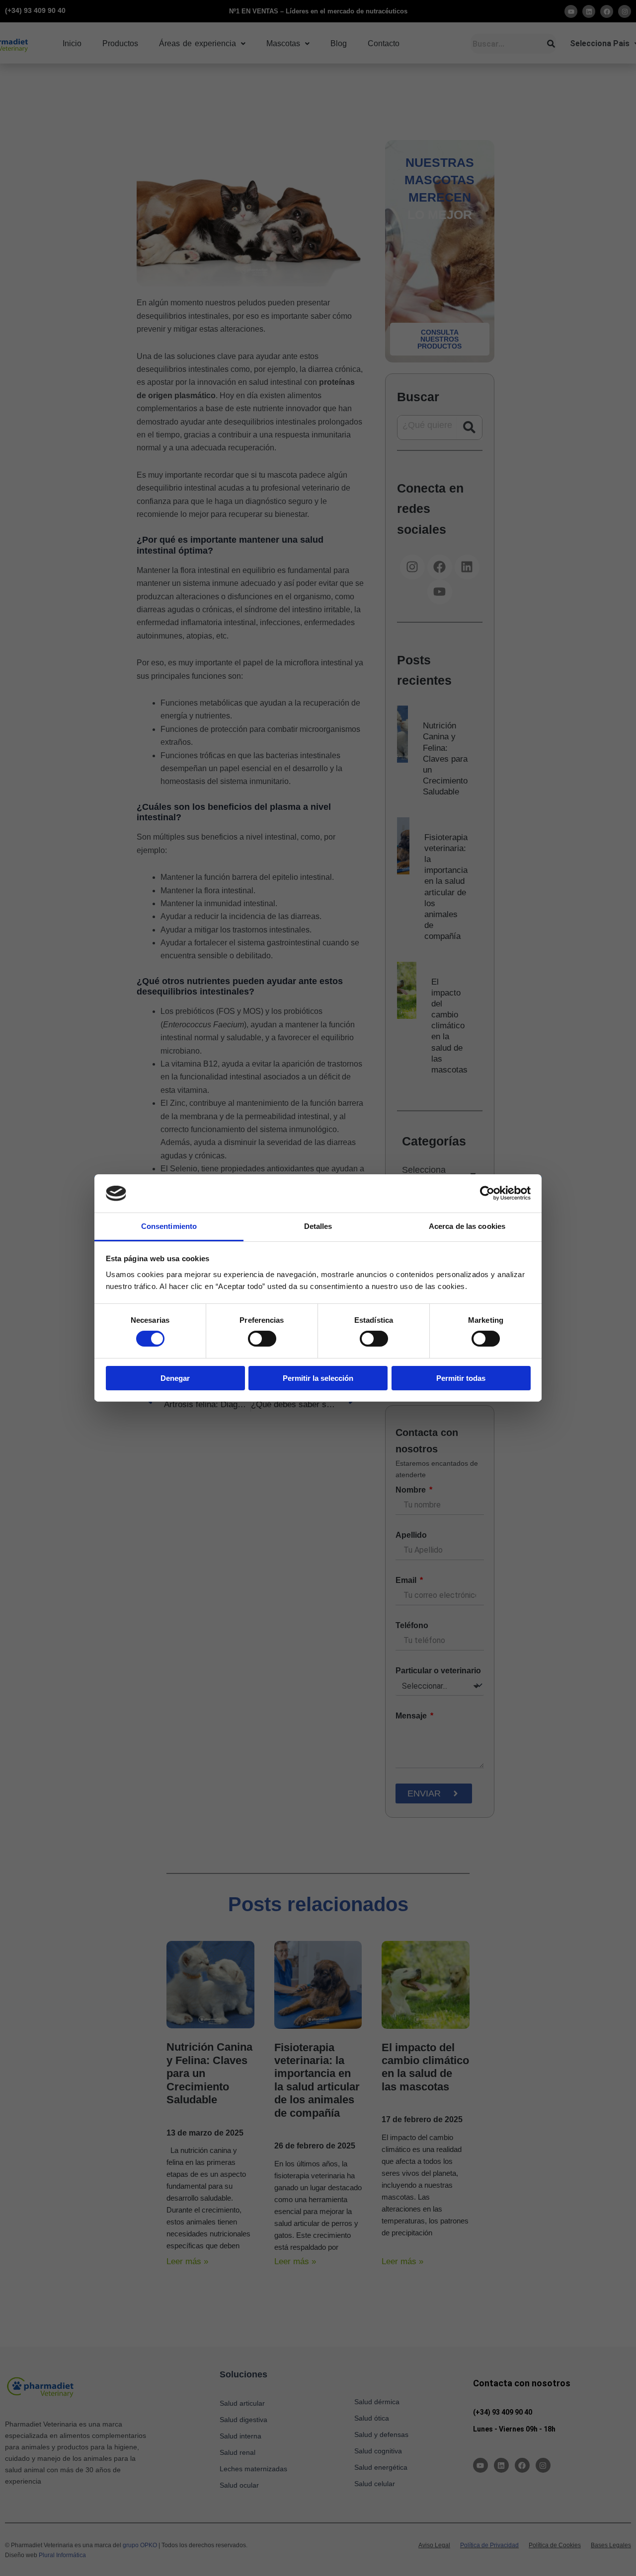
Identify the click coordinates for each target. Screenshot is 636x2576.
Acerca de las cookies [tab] (467, 1226)
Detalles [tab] (318, 1226)
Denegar (175, 1378)
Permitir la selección (318, 1378)
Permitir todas (461, 1378)
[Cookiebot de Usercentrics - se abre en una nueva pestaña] (487, 1193)
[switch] (262, 1339)
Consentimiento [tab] (169, 1226)
